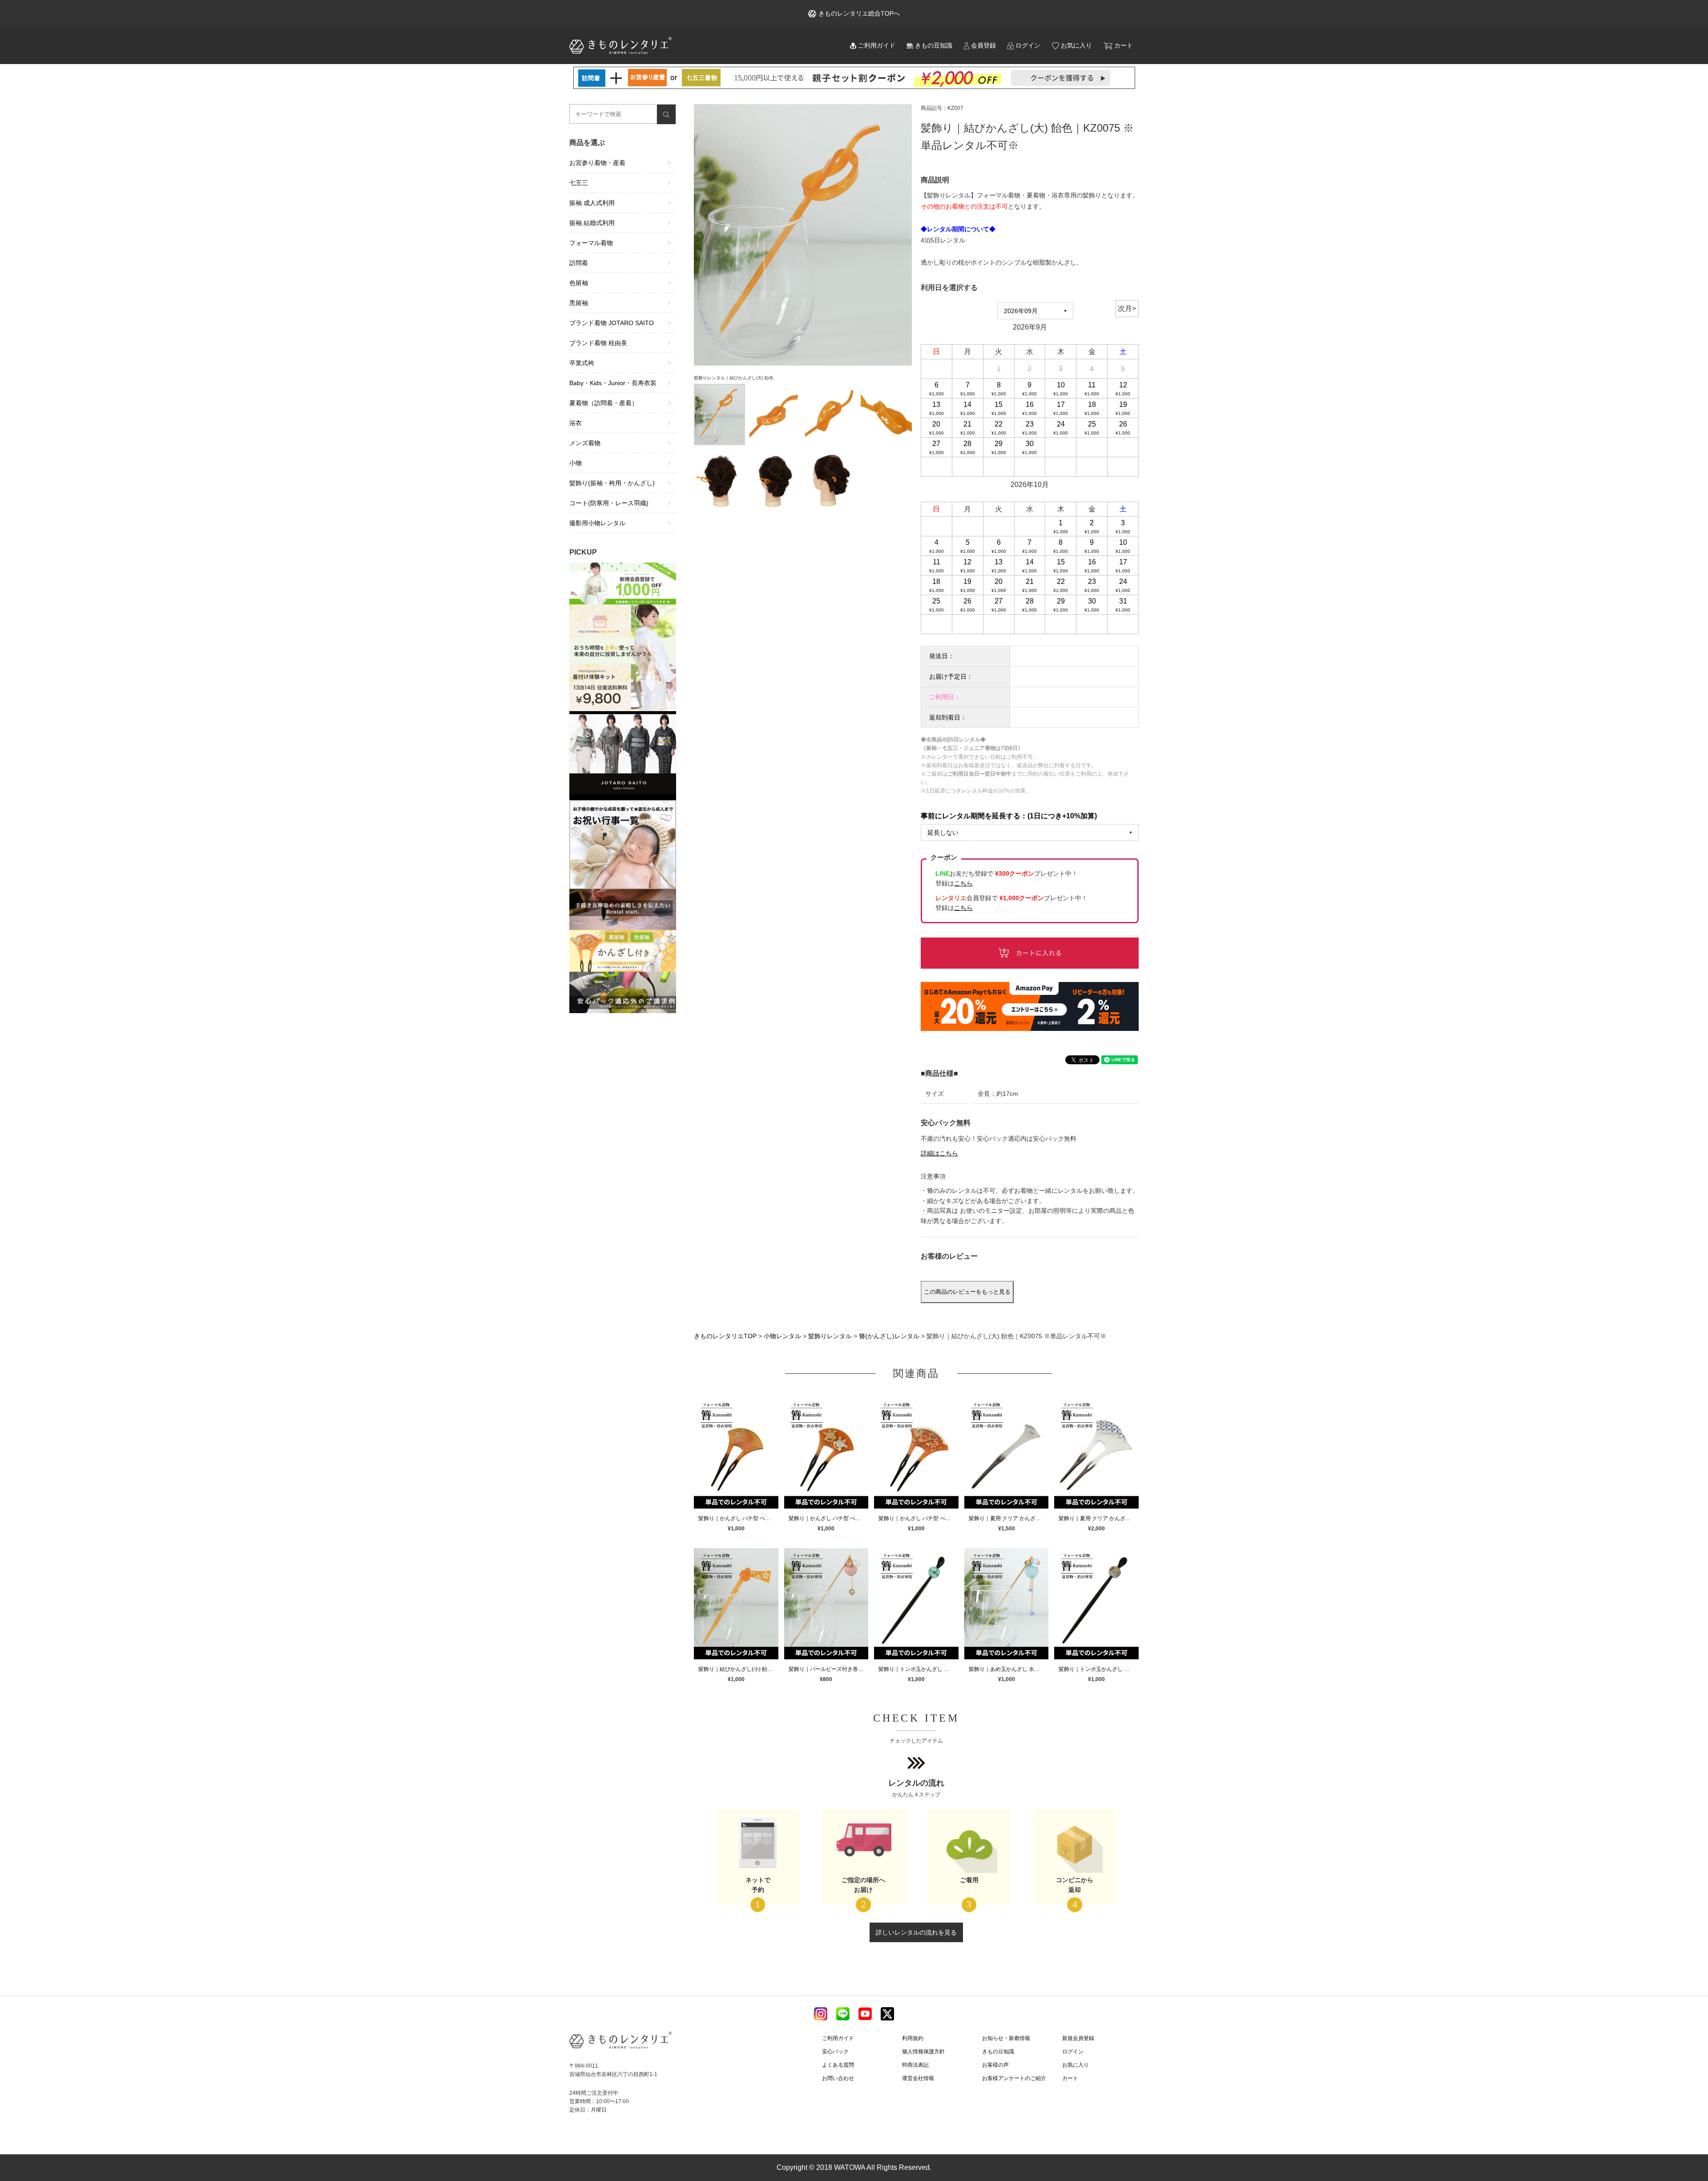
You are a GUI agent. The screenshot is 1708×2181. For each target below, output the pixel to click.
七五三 (579, 183)
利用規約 (913, 2038)
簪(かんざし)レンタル (889, 1336)
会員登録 (983, 45)
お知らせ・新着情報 (1006, 2038)
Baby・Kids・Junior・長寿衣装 (613, 383)
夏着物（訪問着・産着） (604, 403)
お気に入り (1076, 45)
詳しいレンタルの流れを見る (916, 1932)
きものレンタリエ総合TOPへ (859, 13)
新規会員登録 (1078, 2038)
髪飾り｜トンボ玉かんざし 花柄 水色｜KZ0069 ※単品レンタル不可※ (918, 1669)
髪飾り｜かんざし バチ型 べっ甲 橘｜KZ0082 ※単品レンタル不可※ (829, 1518)
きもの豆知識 (934, 45)
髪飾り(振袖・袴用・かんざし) (612, 483)
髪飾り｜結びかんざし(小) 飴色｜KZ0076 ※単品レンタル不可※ (738, 1669)
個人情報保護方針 (923, 2052)
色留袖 (579, 283)
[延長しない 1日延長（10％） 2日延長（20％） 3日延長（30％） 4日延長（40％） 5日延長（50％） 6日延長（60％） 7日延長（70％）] (1030, 832)
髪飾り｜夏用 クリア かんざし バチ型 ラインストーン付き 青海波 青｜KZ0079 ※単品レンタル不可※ (1009, 1518)
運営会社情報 (918, 2078)
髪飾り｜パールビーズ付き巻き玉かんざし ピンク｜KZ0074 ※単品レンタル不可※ (829, 1669)
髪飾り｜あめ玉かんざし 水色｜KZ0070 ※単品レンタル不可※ (1009, 1669)
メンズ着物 (585, 443)
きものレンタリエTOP (725, 1336)
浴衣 (576, 423)
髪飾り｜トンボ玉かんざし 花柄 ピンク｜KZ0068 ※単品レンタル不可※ (1099, 1669)
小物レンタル (782, 1336)
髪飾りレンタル (830, 1336)
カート (1124, 45)
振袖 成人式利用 (592, 203)
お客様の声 (995, 2065)
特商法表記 (915, 2065)
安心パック (835, 2052)
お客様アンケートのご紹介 (1014, 2078)
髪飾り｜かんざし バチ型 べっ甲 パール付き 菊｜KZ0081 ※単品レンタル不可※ (918, 1518)
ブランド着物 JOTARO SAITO (612, 323)
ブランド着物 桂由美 (598, 343)
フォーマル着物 (591, 243)
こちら (963, 908)
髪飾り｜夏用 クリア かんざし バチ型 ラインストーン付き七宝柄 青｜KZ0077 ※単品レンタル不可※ (1099, 1518)
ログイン (1028, 45)
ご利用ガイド (877, 45)
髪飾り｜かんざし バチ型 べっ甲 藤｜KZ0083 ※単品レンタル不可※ (738, 1518)
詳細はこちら (939, 1153)
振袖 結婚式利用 (592, 223)
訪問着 (579, 263)
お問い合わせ (838, 2078)
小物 (576, 463)
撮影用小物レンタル (597, 523)
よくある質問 (838, 2065)
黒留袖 (579, 303)
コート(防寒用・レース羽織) (609, 503)
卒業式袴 (582, 363)
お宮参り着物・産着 (597, 163)
